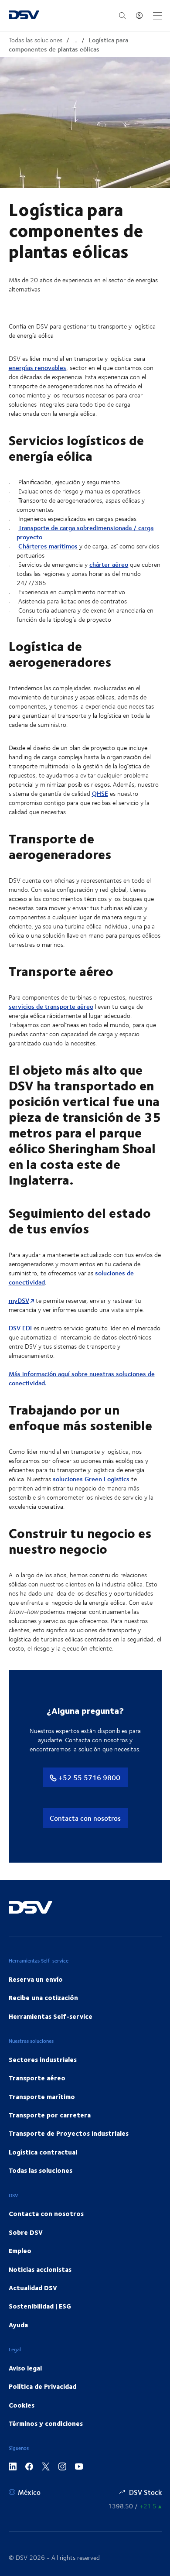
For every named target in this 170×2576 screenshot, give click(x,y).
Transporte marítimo (42, 2096)
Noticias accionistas (40, 2269)
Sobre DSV (26, 2232)
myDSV (19, 1300)
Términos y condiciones (46, 2423)
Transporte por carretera (50, 2115)
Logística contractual (43, 2152)
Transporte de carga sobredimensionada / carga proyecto (85, 532)
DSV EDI (20, 1328)
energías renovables (37, 368)
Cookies (22, 2405)
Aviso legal (25, 2368)
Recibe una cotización (43, 1997)
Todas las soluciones (36, 40)
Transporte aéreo (37, 2078)
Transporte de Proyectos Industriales (69, 2133)
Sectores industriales (43, 2059)
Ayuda (18, 2325)
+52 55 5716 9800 (88, 1777)
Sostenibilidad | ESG (40, 2306)
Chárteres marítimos (48, 546)
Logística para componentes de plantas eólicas (68, 45)
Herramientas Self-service (51, 2016)
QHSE (100, 793)
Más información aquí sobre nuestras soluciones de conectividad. (82, 1378)
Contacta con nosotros (85, 1818)
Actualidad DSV (33, 2288)
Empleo (20, 2251)
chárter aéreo (109, 564)
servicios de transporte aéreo (51, 1006)
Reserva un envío (36, 1979)
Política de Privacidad (42, 2386)
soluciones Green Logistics (91, 1479)
